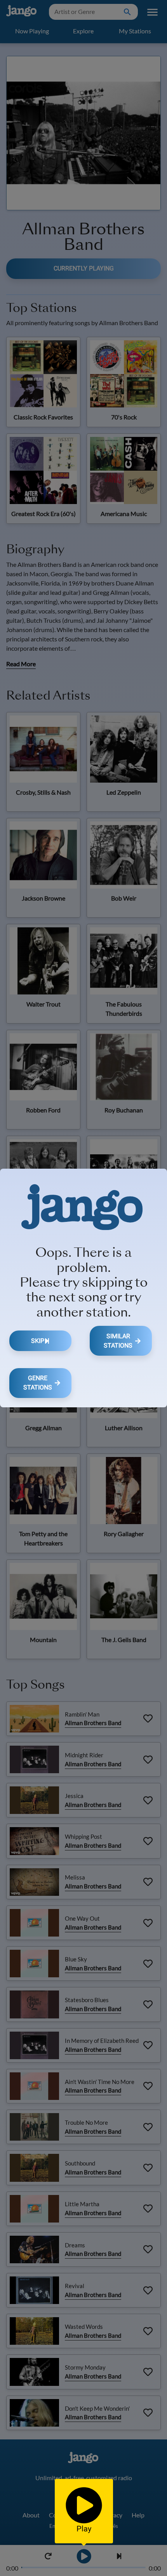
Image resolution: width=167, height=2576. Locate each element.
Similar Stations (118, 1341)
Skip (38, 1341)
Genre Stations (38, 1383)
